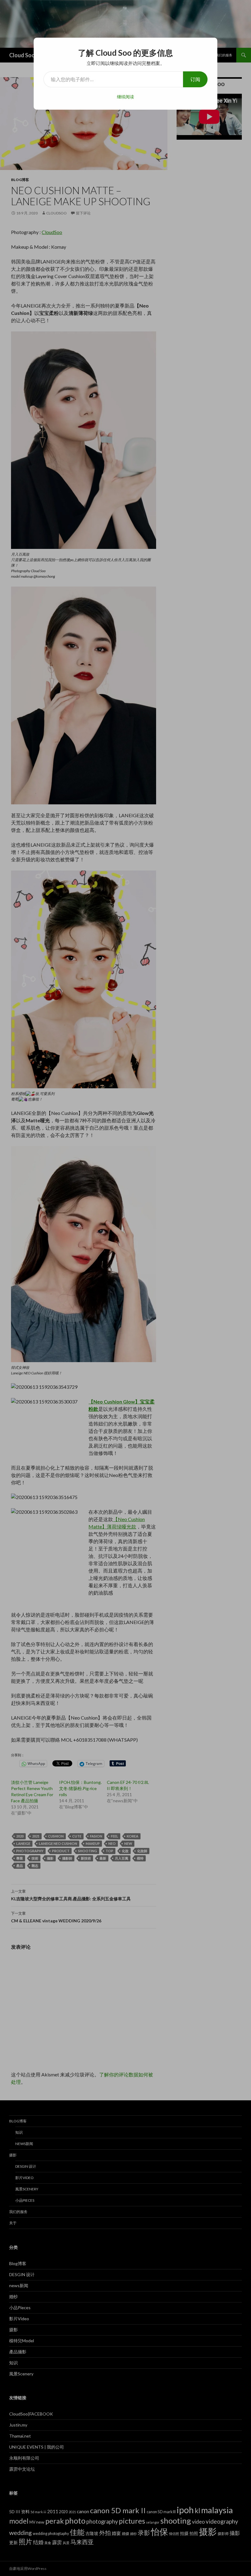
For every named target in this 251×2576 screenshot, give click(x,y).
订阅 (195, 79)
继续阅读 (125, 97)
